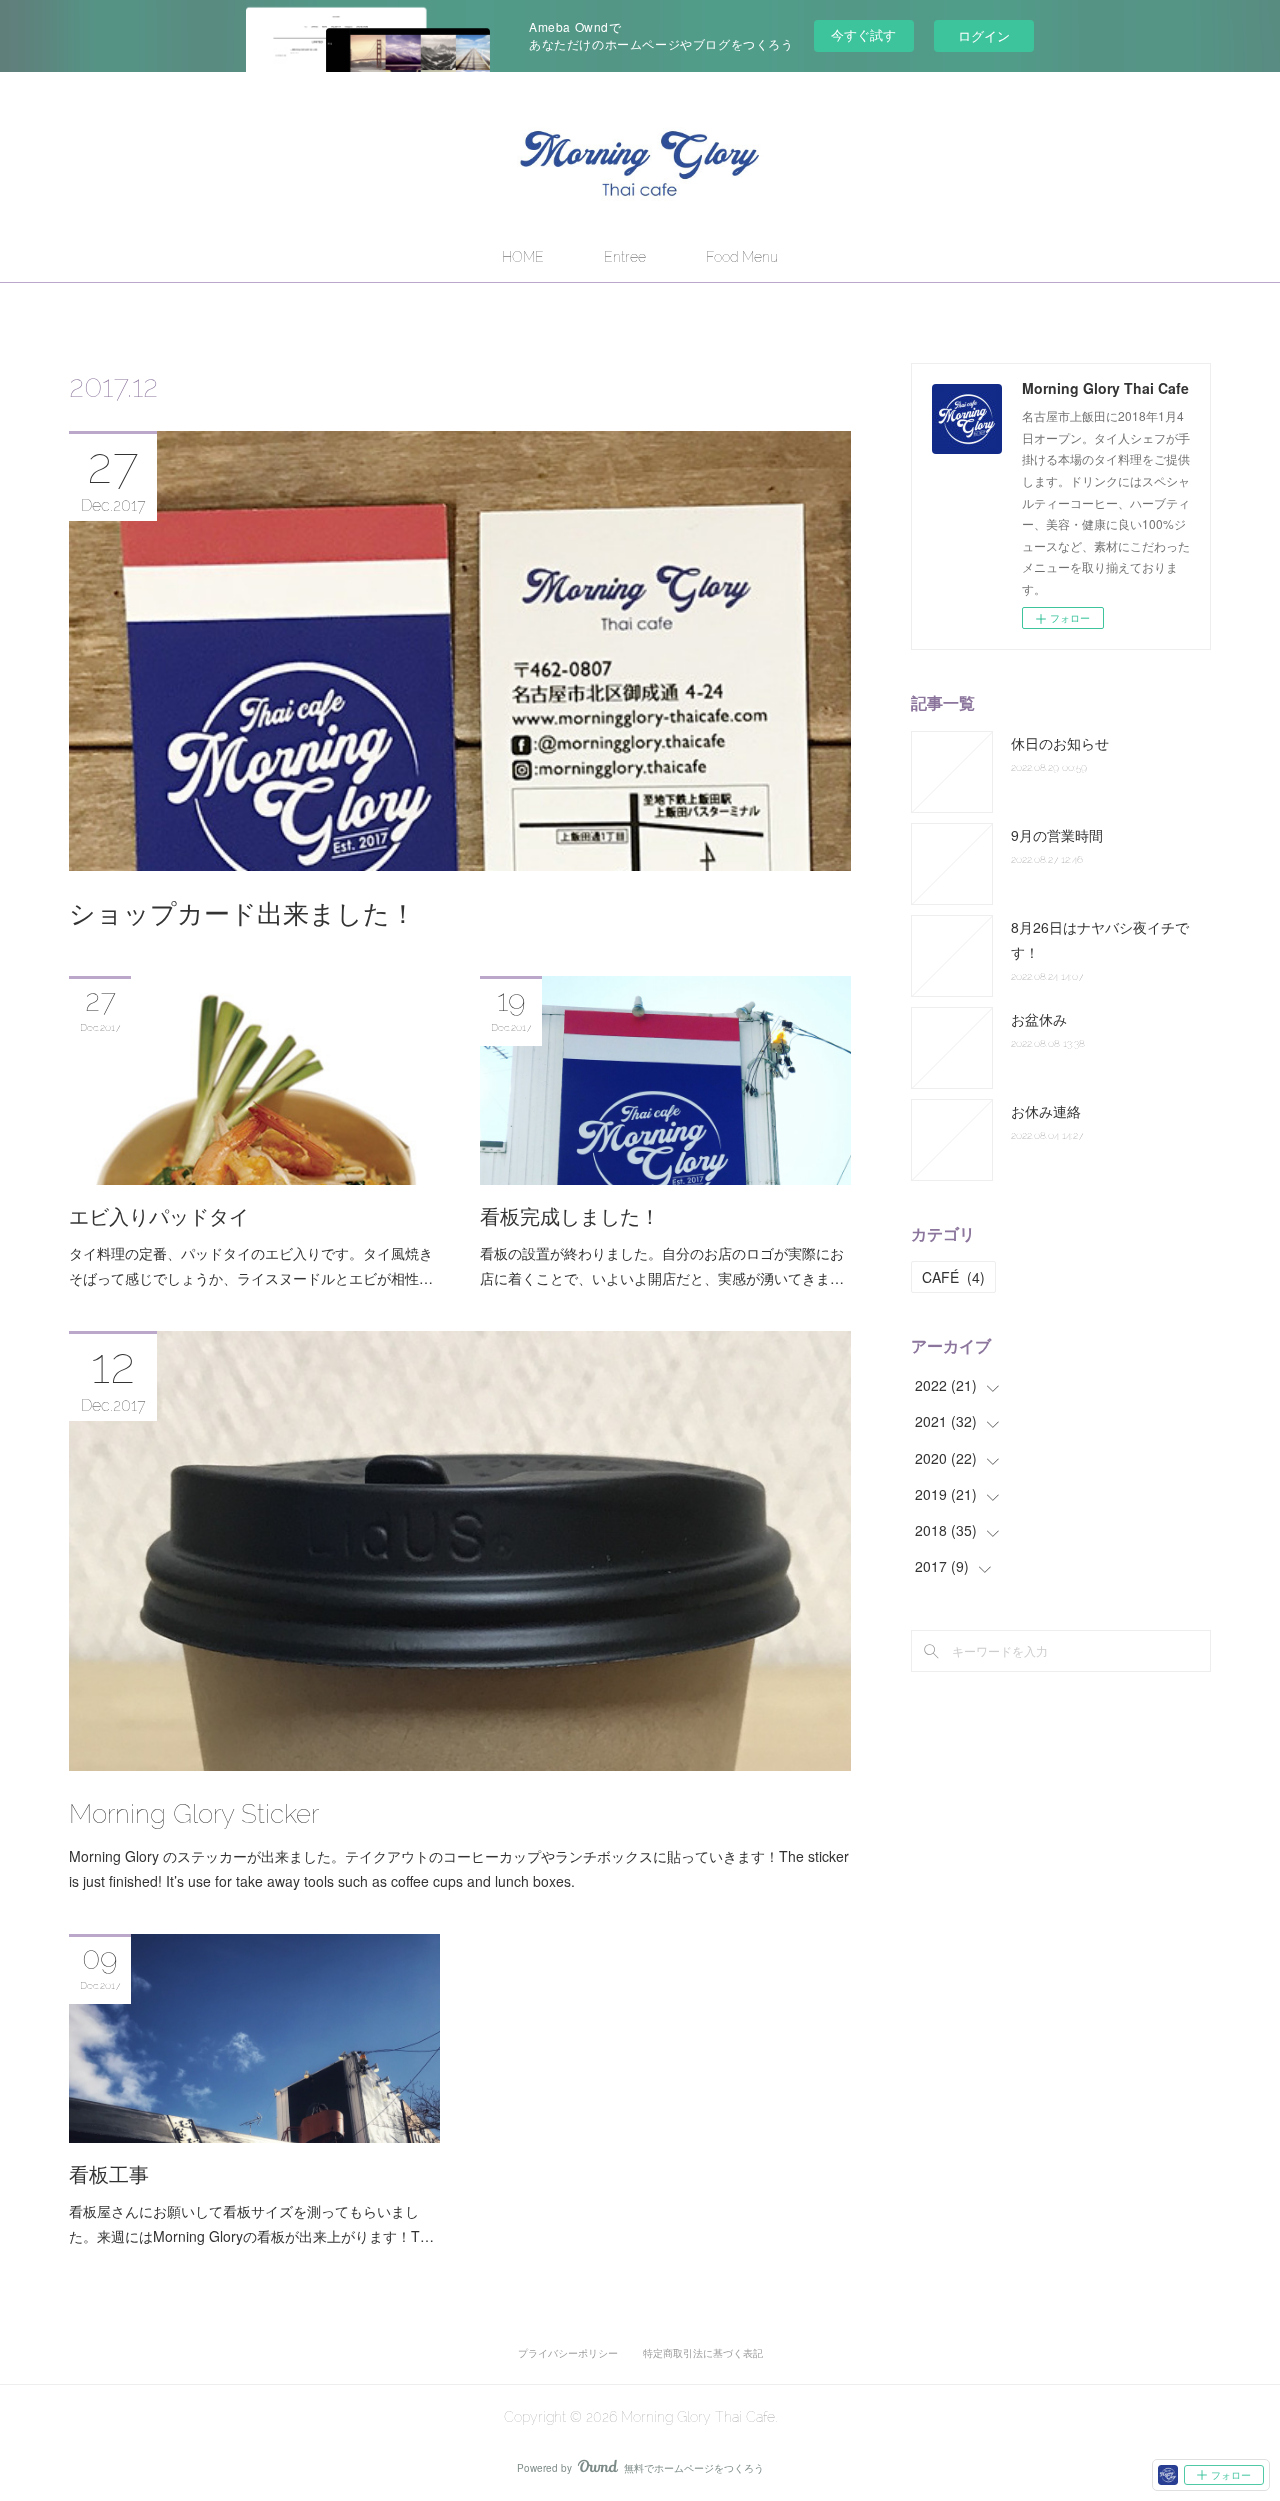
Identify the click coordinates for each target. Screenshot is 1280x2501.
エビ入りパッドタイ (159, 1217)
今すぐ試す (863, 34)
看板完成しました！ (570, 1217)
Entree (625, 257)
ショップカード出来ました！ (242, 914)
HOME (523, 257)
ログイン (984, 35)
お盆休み (1039, 1019)
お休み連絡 (1046, 1111)
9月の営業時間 (1057, 835)
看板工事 (109, 2175)
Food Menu (742, 257)
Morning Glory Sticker (194, 1814)
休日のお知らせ (1060, 743)
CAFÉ (953, 1277)
